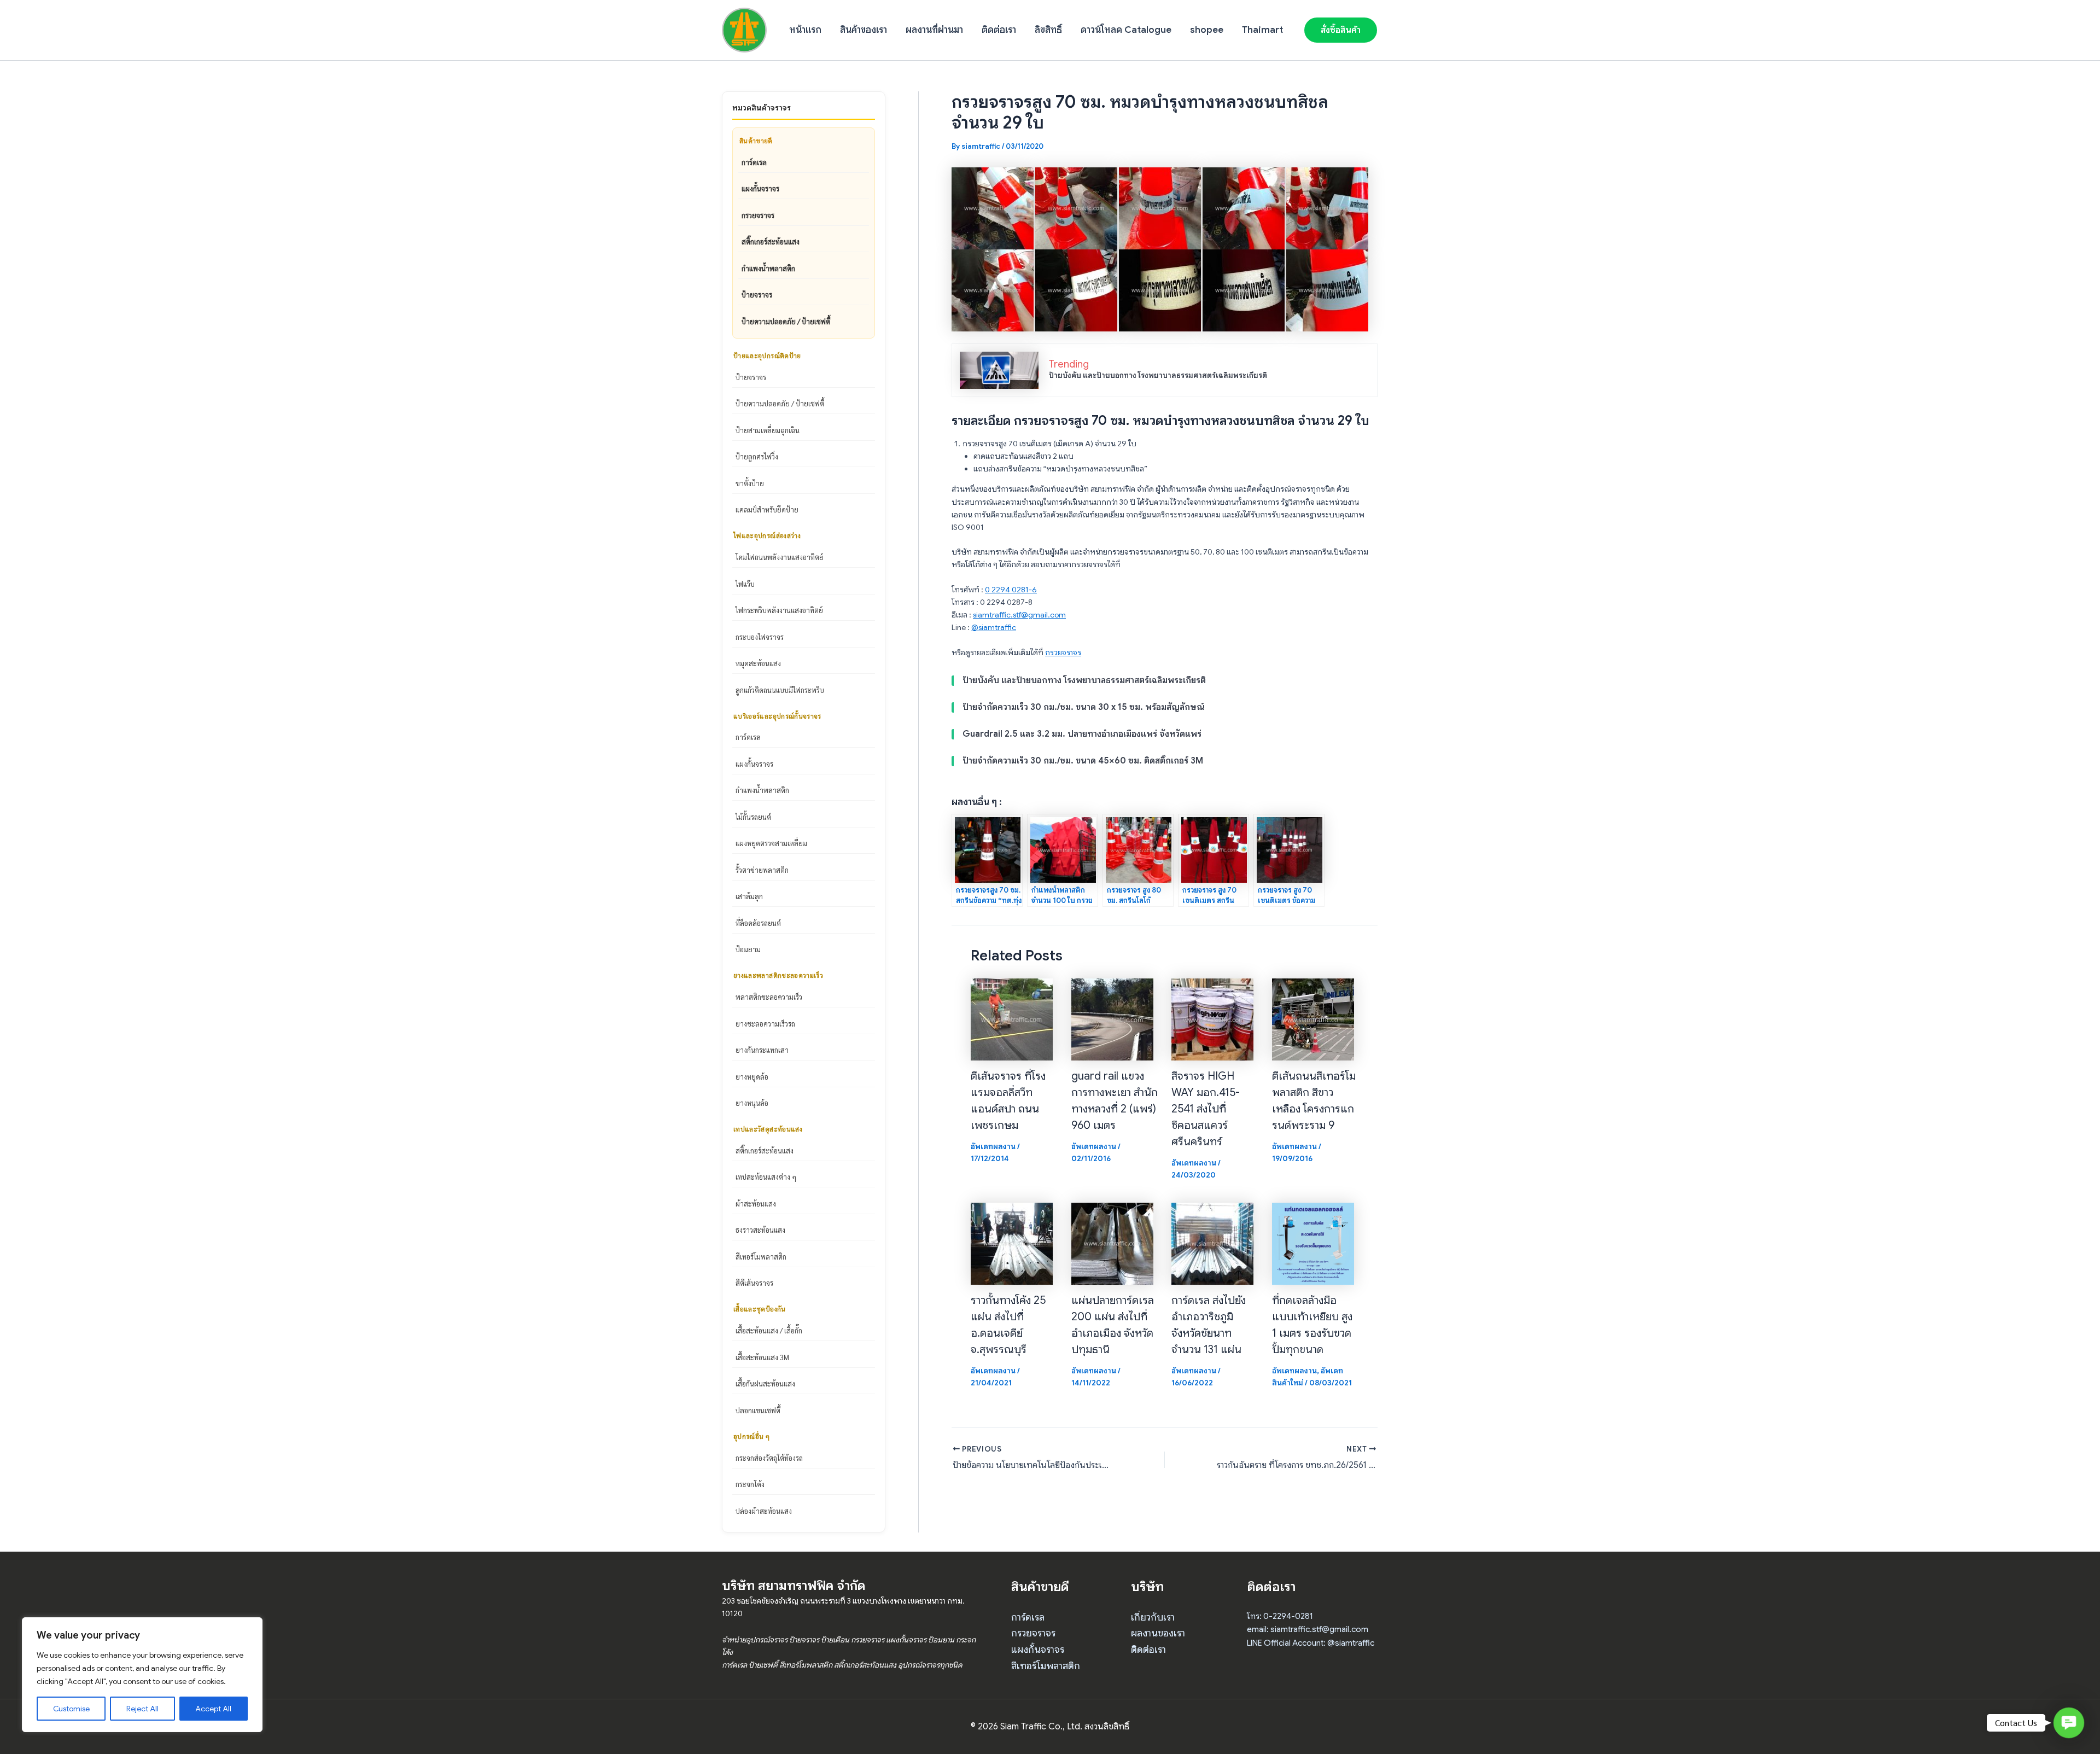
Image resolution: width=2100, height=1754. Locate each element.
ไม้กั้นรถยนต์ (753, 817)
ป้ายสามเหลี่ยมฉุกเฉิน (768, 430)
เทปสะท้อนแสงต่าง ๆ (766, 1177)
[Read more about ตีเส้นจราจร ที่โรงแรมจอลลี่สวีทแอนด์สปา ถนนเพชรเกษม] (1012, 1018)
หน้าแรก (805, 30)
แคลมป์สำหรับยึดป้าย (767, 509)
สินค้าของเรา (864, 30)
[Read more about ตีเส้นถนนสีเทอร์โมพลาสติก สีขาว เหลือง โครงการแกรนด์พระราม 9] (1313, 1018)
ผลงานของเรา (1158, 1633)
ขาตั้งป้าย (750, 483)
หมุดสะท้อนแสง (758, 663)
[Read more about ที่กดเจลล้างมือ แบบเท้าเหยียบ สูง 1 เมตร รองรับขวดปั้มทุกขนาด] (1313, 1243)
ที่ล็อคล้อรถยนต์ (758, 923)
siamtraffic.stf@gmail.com (1019, 615)
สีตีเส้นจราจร (754, 1283)
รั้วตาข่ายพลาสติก (762, 870)
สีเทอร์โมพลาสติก (761, 1257)
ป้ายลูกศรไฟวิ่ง (757, 456)
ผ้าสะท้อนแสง (756, 1204)
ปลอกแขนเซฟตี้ (758, 1410)
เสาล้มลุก (749, 896)
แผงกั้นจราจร (760, 188)
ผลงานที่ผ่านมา (934, 30)
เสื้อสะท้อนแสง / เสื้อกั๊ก (769, 1330)
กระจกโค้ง (750, 1484)
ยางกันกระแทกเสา (762, 1050)
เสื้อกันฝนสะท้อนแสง (765, 1383)
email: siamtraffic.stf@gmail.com (1308, 1629)
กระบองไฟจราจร (760, 637)
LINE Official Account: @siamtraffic (1311, 1643)
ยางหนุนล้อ (752, 1103)
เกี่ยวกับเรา (1153, 1617)
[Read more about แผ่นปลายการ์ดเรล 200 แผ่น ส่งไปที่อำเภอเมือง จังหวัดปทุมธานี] (1112, 1243)
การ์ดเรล (754, 162)
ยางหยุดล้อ (752, 1077)
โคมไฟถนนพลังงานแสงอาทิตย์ (780, 557)
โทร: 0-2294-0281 (1280, 1616)
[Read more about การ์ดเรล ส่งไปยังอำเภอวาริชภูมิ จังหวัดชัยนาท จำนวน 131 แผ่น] (1212, 1243)
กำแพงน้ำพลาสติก (768, 268)
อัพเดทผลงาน (993, 1146)
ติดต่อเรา (999, 30)
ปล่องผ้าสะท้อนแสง (764, 1511)
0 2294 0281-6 (1011, 590)
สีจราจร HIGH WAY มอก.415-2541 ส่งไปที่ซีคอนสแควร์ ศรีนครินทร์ (1206, 1109)
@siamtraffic (994, 627)
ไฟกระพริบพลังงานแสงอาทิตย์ (779, 610)
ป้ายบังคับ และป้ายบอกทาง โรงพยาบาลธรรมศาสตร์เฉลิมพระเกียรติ (1158, 375)
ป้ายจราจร (757, 295)
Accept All (213, 1709)
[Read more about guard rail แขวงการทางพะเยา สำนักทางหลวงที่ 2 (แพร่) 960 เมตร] (1112, 1018)
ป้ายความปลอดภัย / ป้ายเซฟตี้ (786, 321)
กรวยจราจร (758, 215)
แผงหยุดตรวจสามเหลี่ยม (771, 843)
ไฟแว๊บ (745, 584)
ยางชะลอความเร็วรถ (765, 1024)
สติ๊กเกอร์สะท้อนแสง (771, 241)
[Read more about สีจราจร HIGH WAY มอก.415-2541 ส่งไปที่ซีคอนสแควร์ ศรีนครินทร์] (1212, 1018)
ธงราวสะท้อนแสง (760, 1230)
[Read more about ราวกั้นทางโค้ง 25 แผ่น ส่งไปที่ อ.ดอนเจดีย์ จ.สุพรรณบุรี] (1012, 1243)
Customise (71, 1709)
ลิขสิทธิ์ (1048, 30)
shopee (1207, 30)
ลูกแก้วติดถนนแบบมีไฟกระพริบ (780, 690)
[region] (142, 1675)
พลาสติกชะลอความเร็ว (769, 997)
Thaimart (1262, 30)
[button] (1341, 30)
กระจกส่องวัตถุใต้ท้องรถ (769, 1458)
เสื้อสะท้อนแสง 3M (762, 1357)
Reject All (142, 1709)
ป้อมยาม (748, 949)
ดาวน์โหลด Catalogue (1126, 30)
